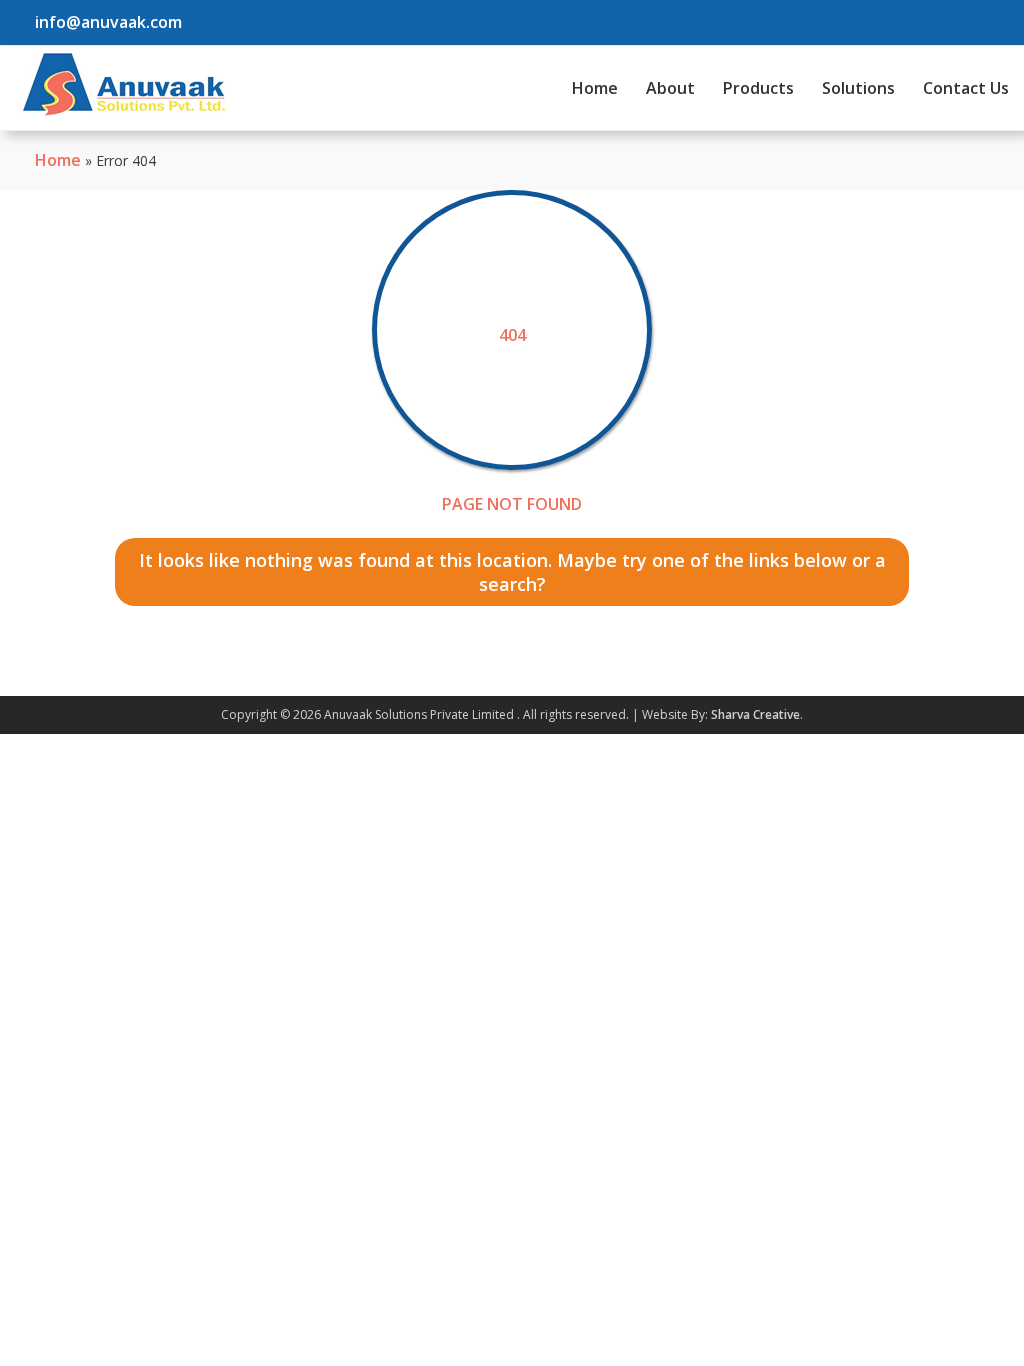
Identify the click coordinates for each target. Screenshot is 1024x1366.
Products (758, 88)
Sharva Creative (755, 714)
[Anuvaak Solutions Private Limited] (123, 84)
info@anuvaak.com (108, 22)
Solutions (858, 88)
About (670, 88)
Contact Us (966, 88)
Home (595, 88)
